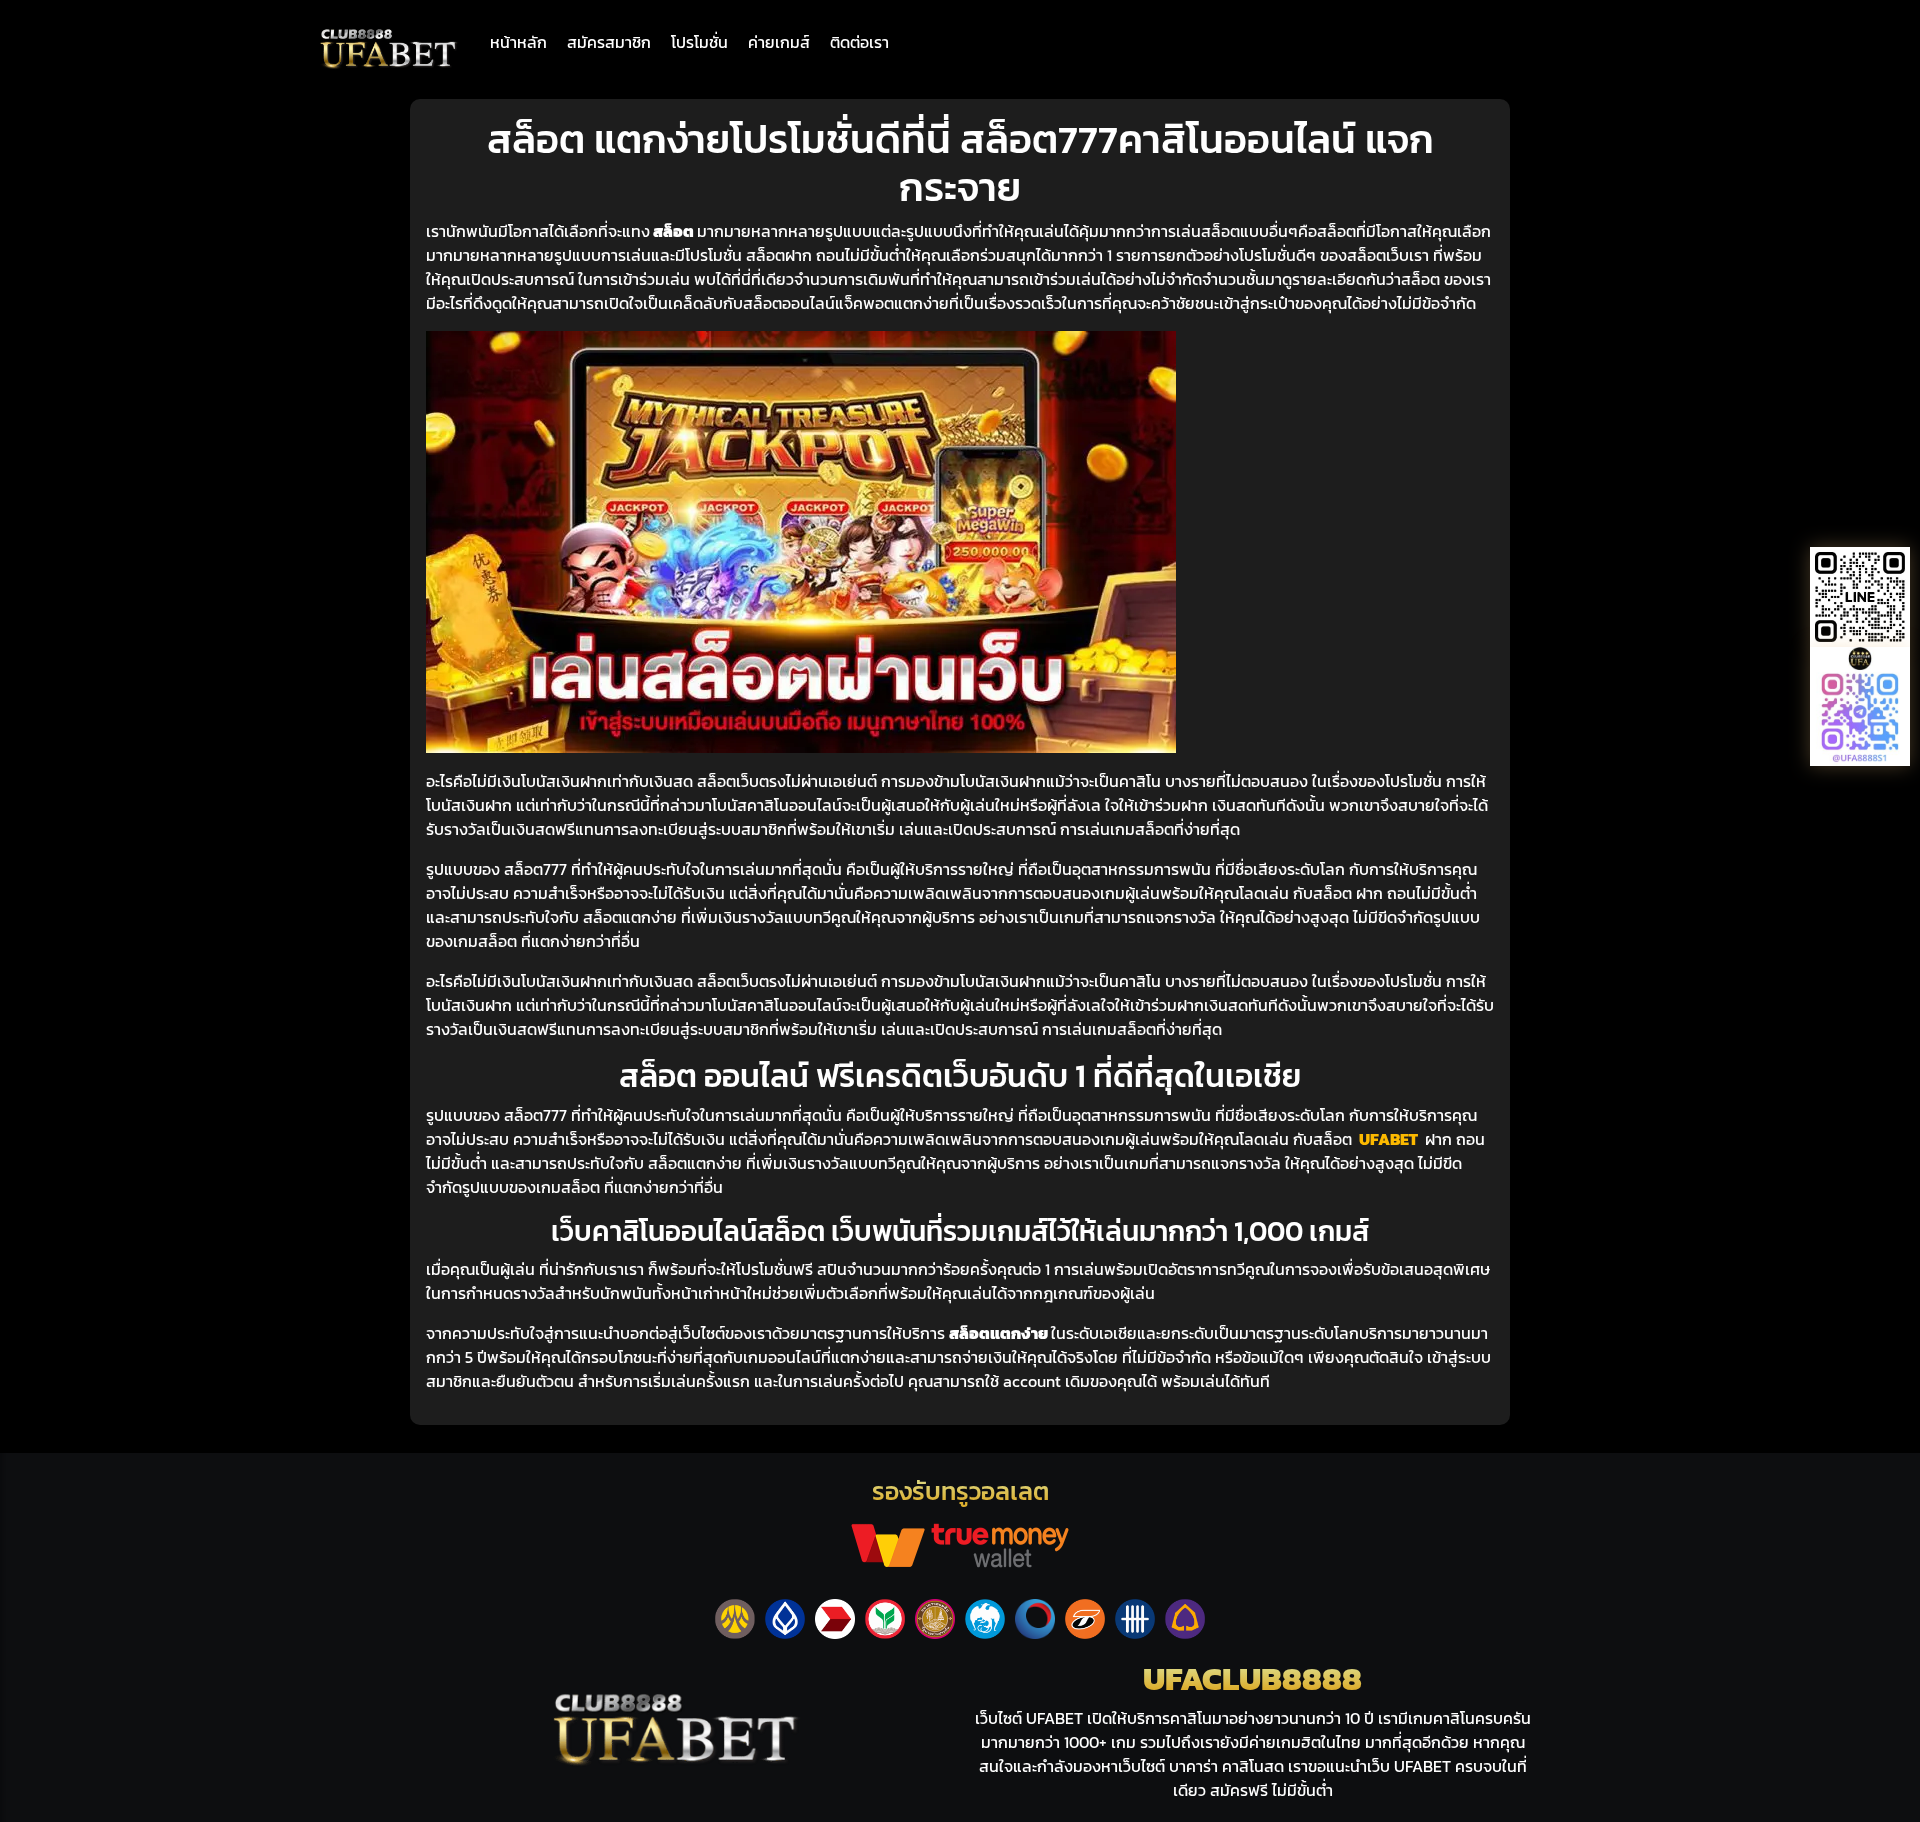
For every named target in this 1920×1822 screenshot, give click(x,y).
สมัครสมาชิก (609, 42)
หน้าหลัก (518, 42)
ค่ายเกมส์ (779, 42)
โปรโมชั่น (699, 42)
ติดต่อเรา (859, 42)
